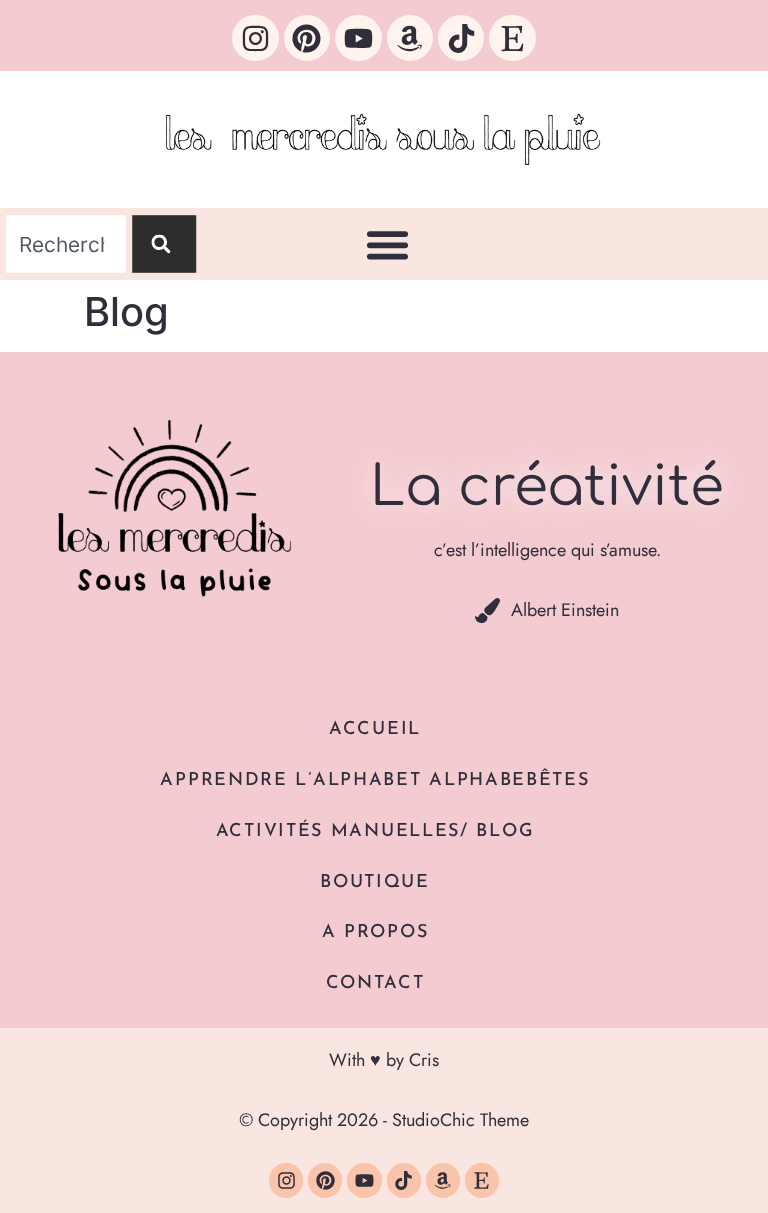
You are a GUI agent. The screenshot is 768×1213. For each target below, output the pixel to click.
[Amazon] (410, 38)
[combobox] (66, 245)
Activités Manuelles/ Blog (375, 832)
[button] (388, 245)
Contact (375, 984)
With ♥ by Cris (384, 1060)
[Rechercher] (164, 245)
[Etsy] (512, 38)
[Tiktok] (461, 38)
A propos (375, 933)
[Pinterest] (307, 38)
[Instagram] (255, 38)
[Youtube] (358, 38)
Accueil (375, 730)
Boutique (375, 883)
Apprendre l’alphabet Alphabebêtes (374, 781)
